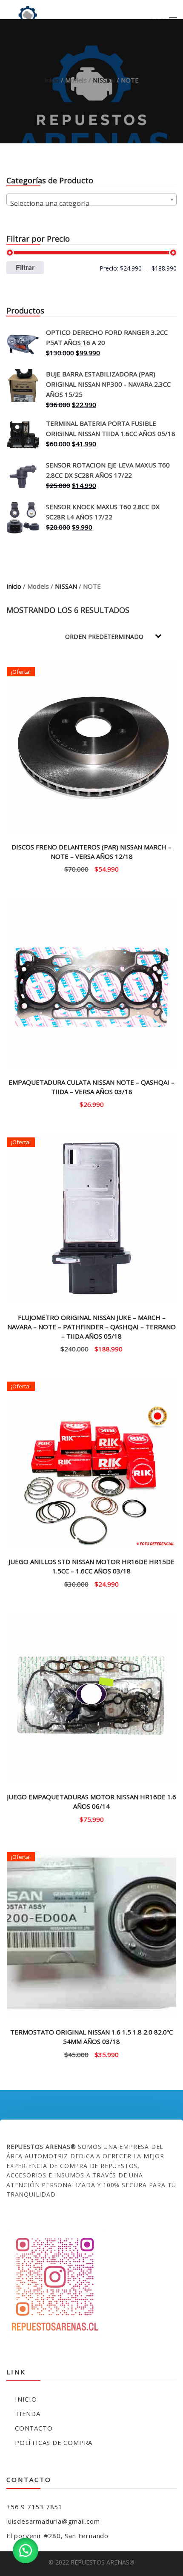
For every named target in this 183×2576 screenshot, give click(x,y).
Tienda (28, 2414)
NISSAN (104, 80)
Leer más (91, 1104)
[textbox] (91, 203)
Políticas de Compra (54, 2442)
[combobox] (91, 199)
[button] (26, 2550)
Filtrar (25, 267)
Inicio (52, 80)
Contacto (34, 2428)
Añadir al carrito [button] (92, 868)
